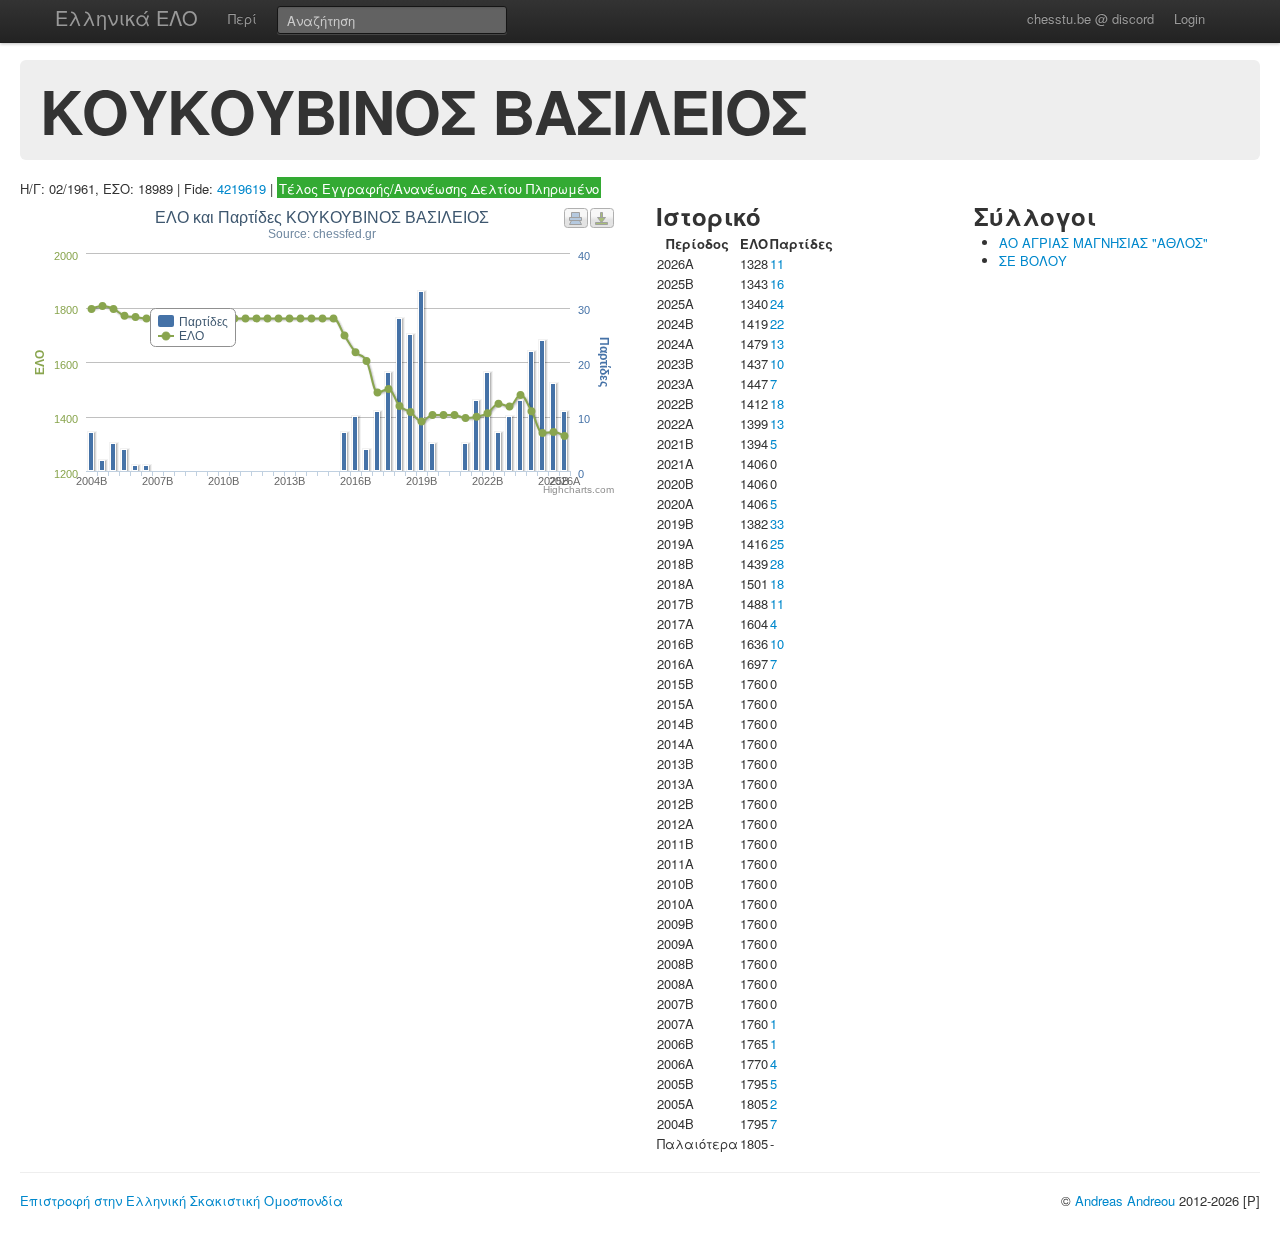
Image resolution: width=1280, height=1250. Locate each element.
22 (777, 323)
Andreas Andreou (1125, 1200)
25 (777, 543)
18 (777, 403)
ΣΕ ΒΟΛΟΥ (1033, 260)
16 (777, 283)
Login (1189, 18)
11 (777, 263)
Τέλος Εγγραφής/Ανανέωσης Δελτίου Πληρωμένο (439, 188)
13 (777, 343)
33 (777, 523)
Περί (242, 18)
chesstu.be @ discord (1090, 18)
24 (777, 303)
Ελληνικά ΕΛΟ (126, 17)
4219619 (241, 188)
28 (777, 563)
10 (777, 363)
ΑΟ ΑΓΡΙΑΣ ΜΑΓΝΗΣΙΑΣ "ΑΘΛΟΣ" (1103, 242)
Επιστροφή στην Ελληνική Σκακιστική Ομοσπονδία (181, 1200)
